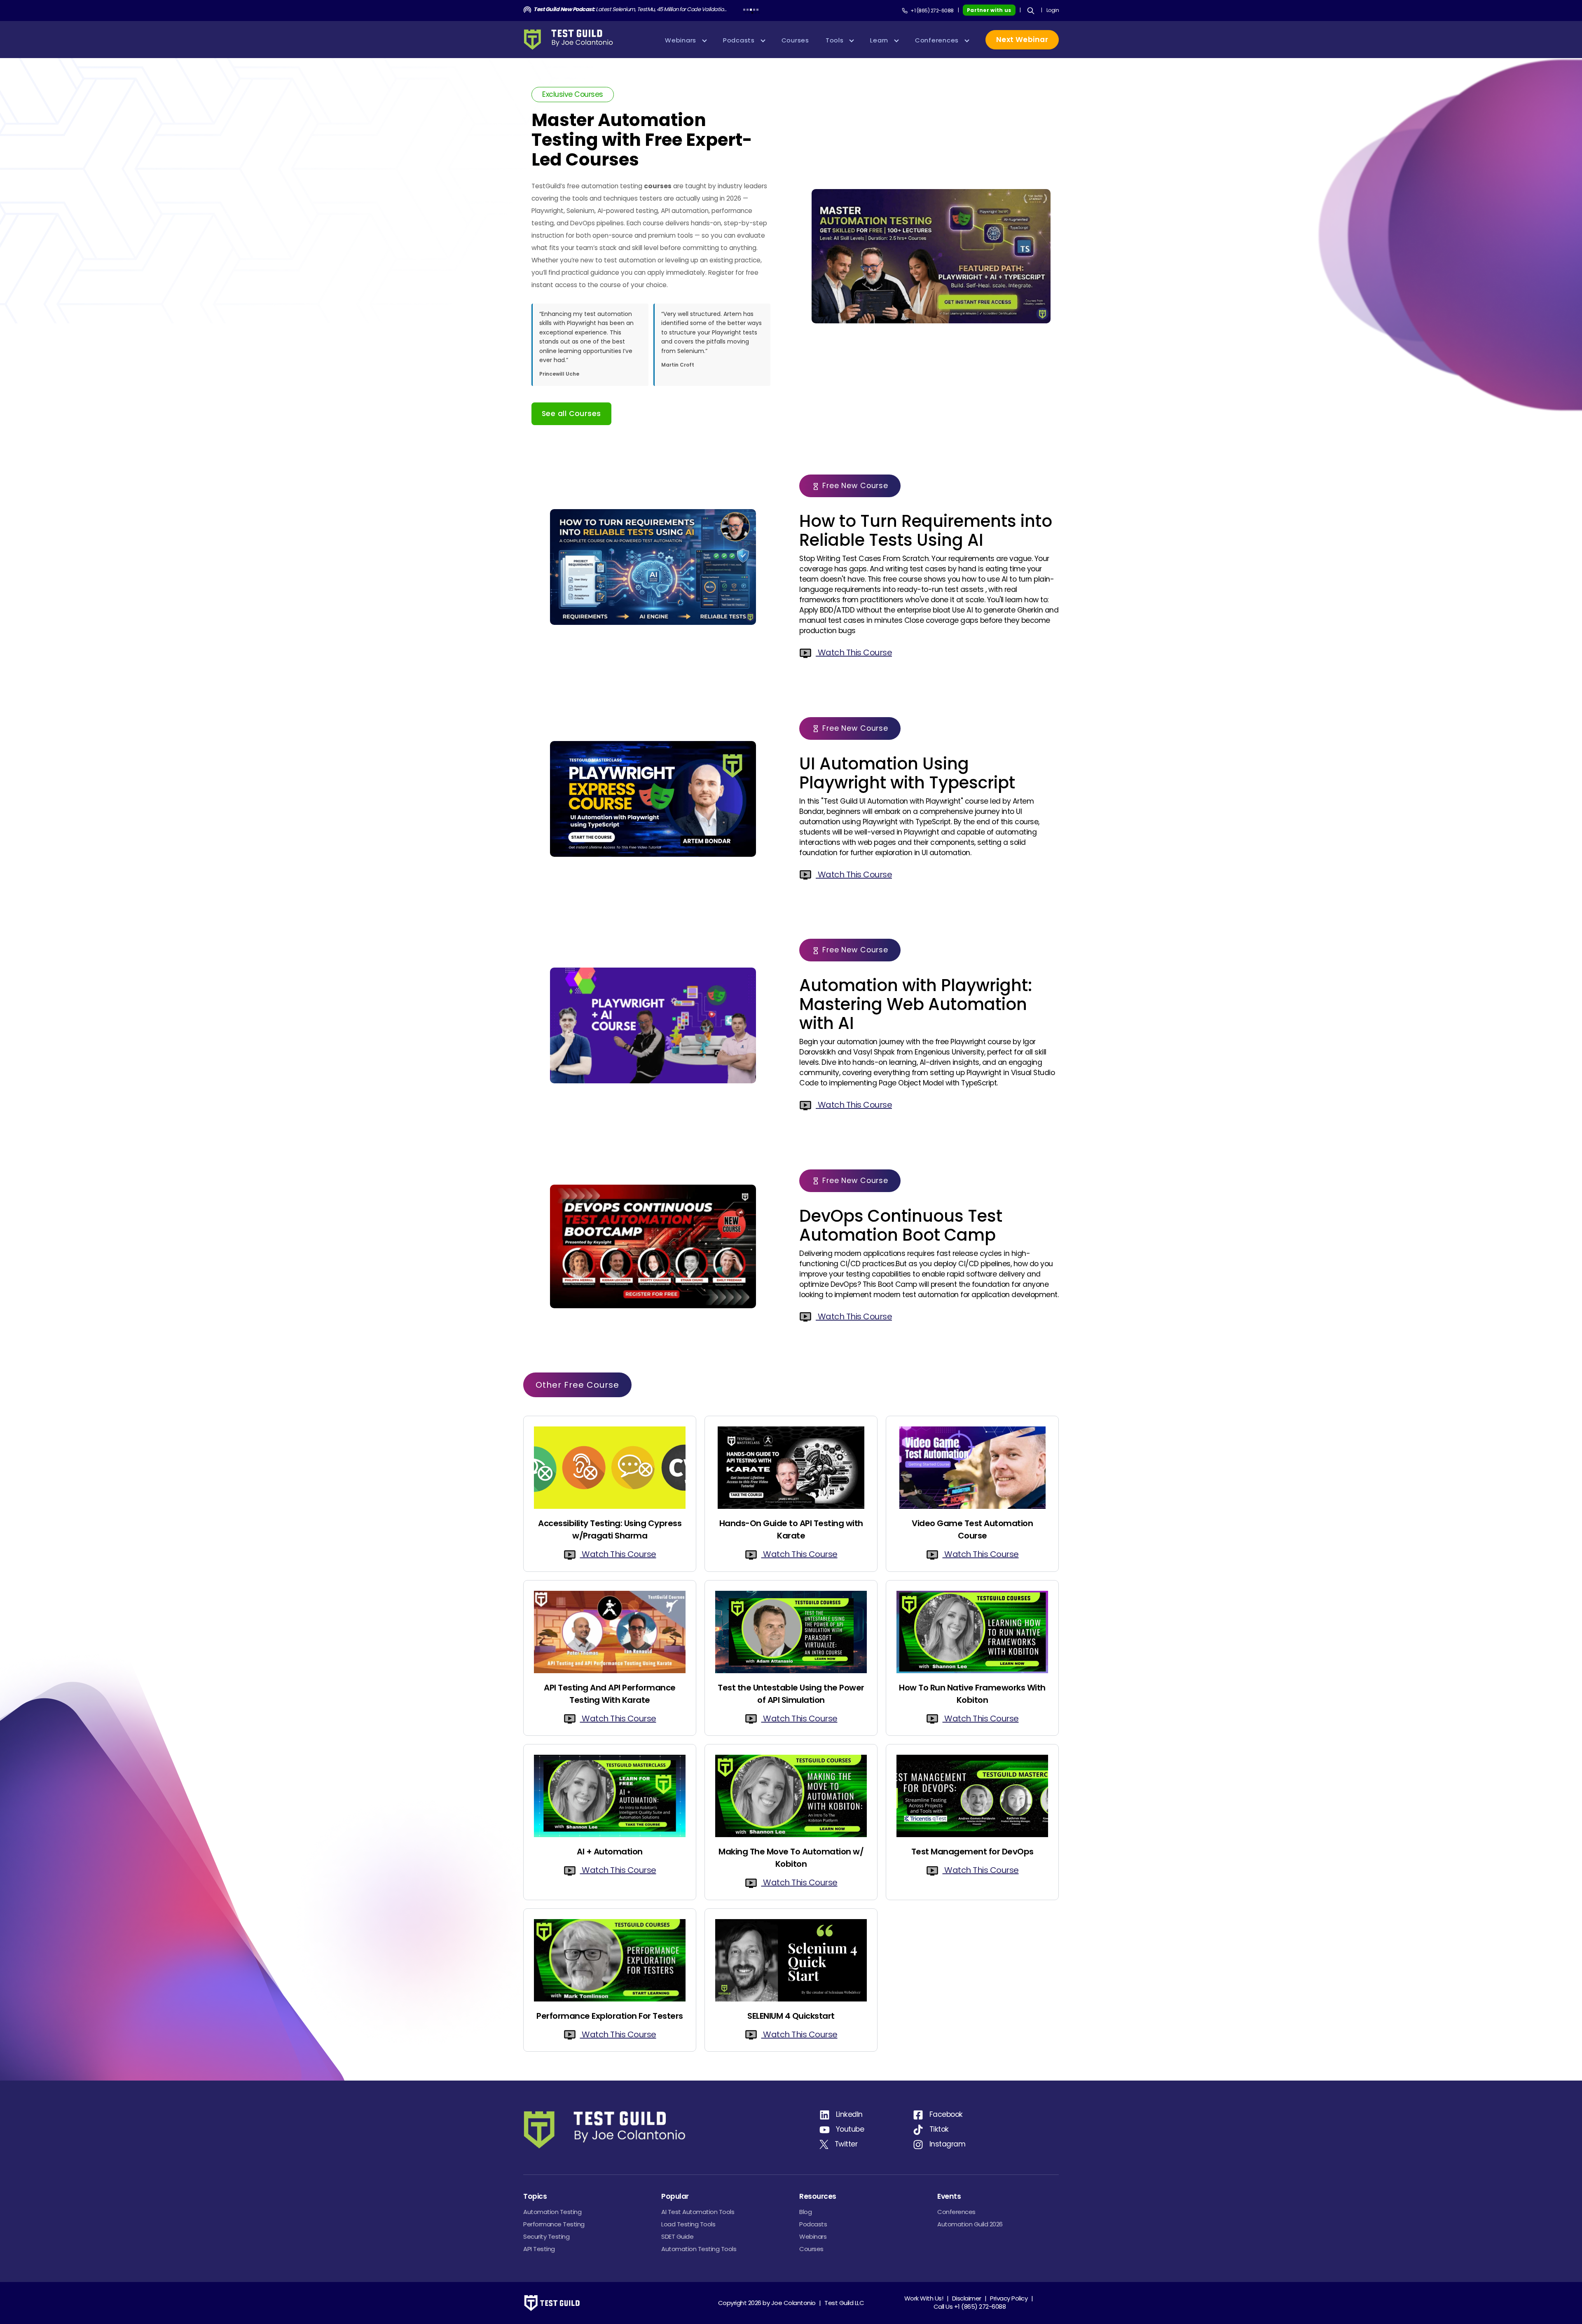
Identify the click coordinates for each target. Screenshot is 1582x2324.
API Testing (539, 2249)
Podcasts (813, 2224)
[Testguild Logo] (572, 40)
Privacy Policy (1009, 2298)
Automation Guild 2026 (970, 2224)
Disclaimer (967, 2298)
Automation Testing (552, 2212)
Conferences (956, 2212)
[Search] (1031, 11)
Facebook (946, 2114)
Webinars (813, 2236)
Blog (805, 2212)
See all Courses (571, 414)
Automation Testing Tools (699, 2249)
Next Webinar (1022, 40)
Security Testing (546, 2236)
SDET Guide (677, 2236)
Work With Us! (924, 2298)
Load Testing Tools (688, 2224)
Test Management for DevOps (972, 1852)
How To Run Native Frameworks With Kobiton (972, 1694)
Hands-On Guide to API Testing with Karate (791, 1529)
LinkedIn (849, 2114)
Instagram (948, 2144)
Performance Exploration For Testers (610, 2016)
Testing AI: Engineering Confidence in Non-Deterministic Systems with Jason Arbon (631, 9)
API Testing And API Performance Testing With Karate (610, 1694)
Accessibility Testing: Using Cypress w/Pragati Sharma (610, 1529)
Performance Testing (554, 2224)
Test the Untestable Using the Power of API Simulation (791, 1694)
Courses (811, 2249)
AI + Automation (610, 1852)
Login (1053, 10)
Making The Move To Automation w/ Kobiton (791, 1858)
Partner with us (989, 10)
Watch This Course (854, 652)
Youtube (850, 2129)
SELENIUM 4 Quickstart (791, 2016)
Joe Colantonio (793, 2303)
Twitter (846, 2144)
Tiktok (939, 2129)
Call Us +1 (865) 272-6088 (970, 2306)
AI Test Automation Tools (698, 2212)
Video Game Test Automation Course (972, 1529)
